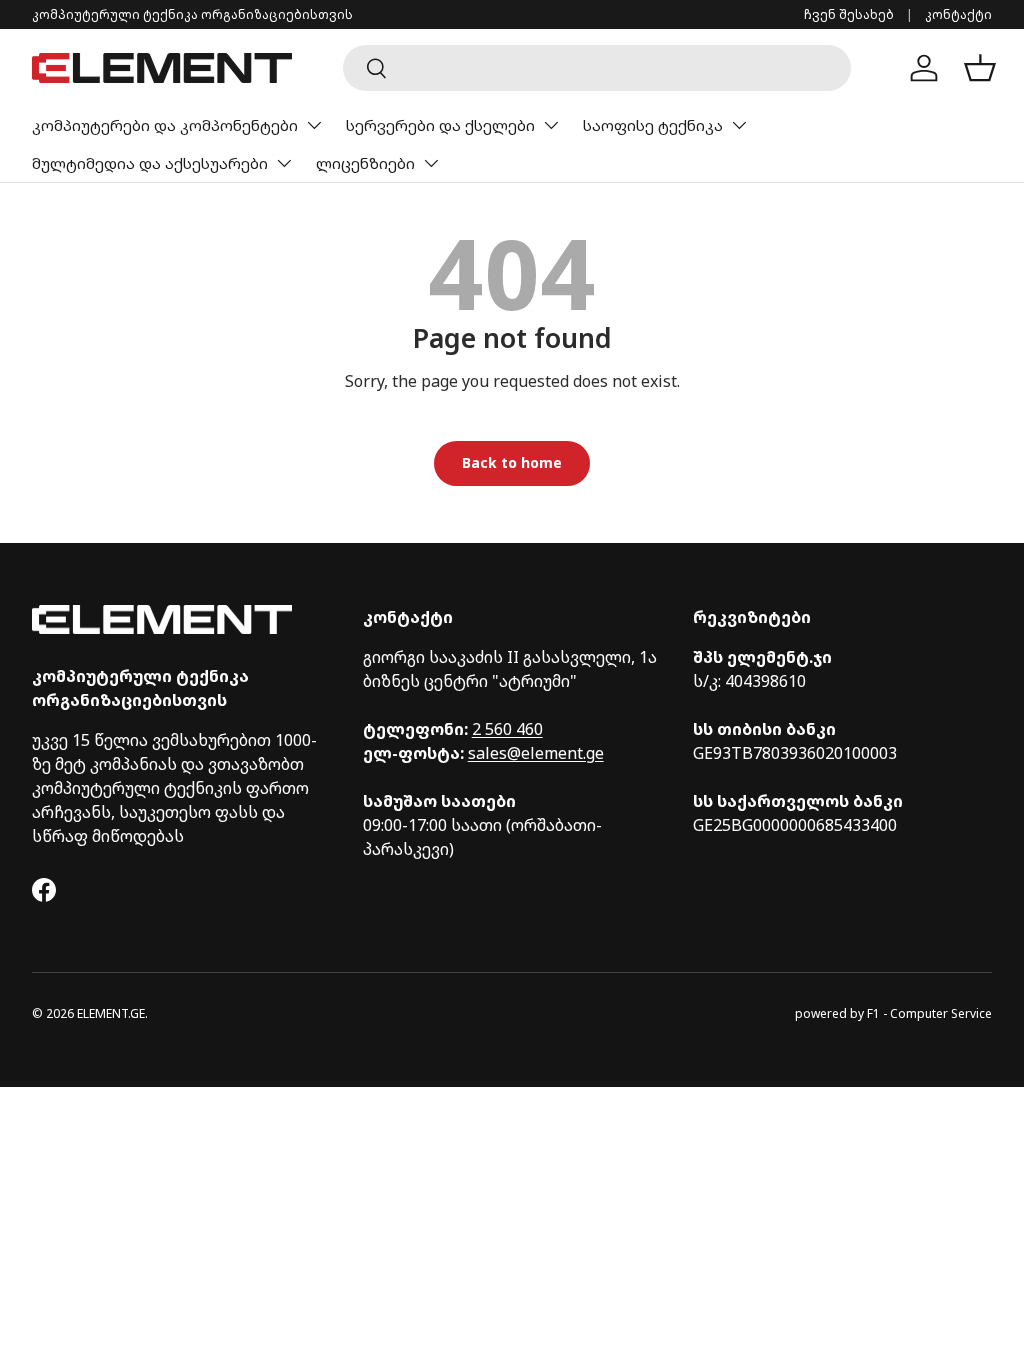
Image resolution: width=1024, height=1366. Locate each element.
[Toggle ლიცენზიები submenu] (431, 163)
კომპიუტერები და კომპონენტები (165, 125)
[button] (980, 68)
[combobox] (596, 68)
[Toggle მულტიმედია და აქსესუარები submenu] (284, 163)
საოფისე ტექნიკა (653, 125)
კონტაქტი (958, 14)
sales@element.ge (536, 753)
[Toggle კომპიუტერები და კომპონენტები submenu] (314, 125)
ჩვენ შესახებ (849, 14)
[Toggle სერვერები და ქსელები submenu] (551, 125)
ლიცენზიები (365, 163)
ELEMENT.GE (111, 1013)
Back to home (512, 462)
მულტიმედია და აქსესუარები (150, 163)
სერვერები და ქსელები (440, 125)
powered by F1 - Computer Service (893, 1013)
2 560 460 (507, 729)
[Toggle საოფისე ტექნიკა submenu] (739, 125)
